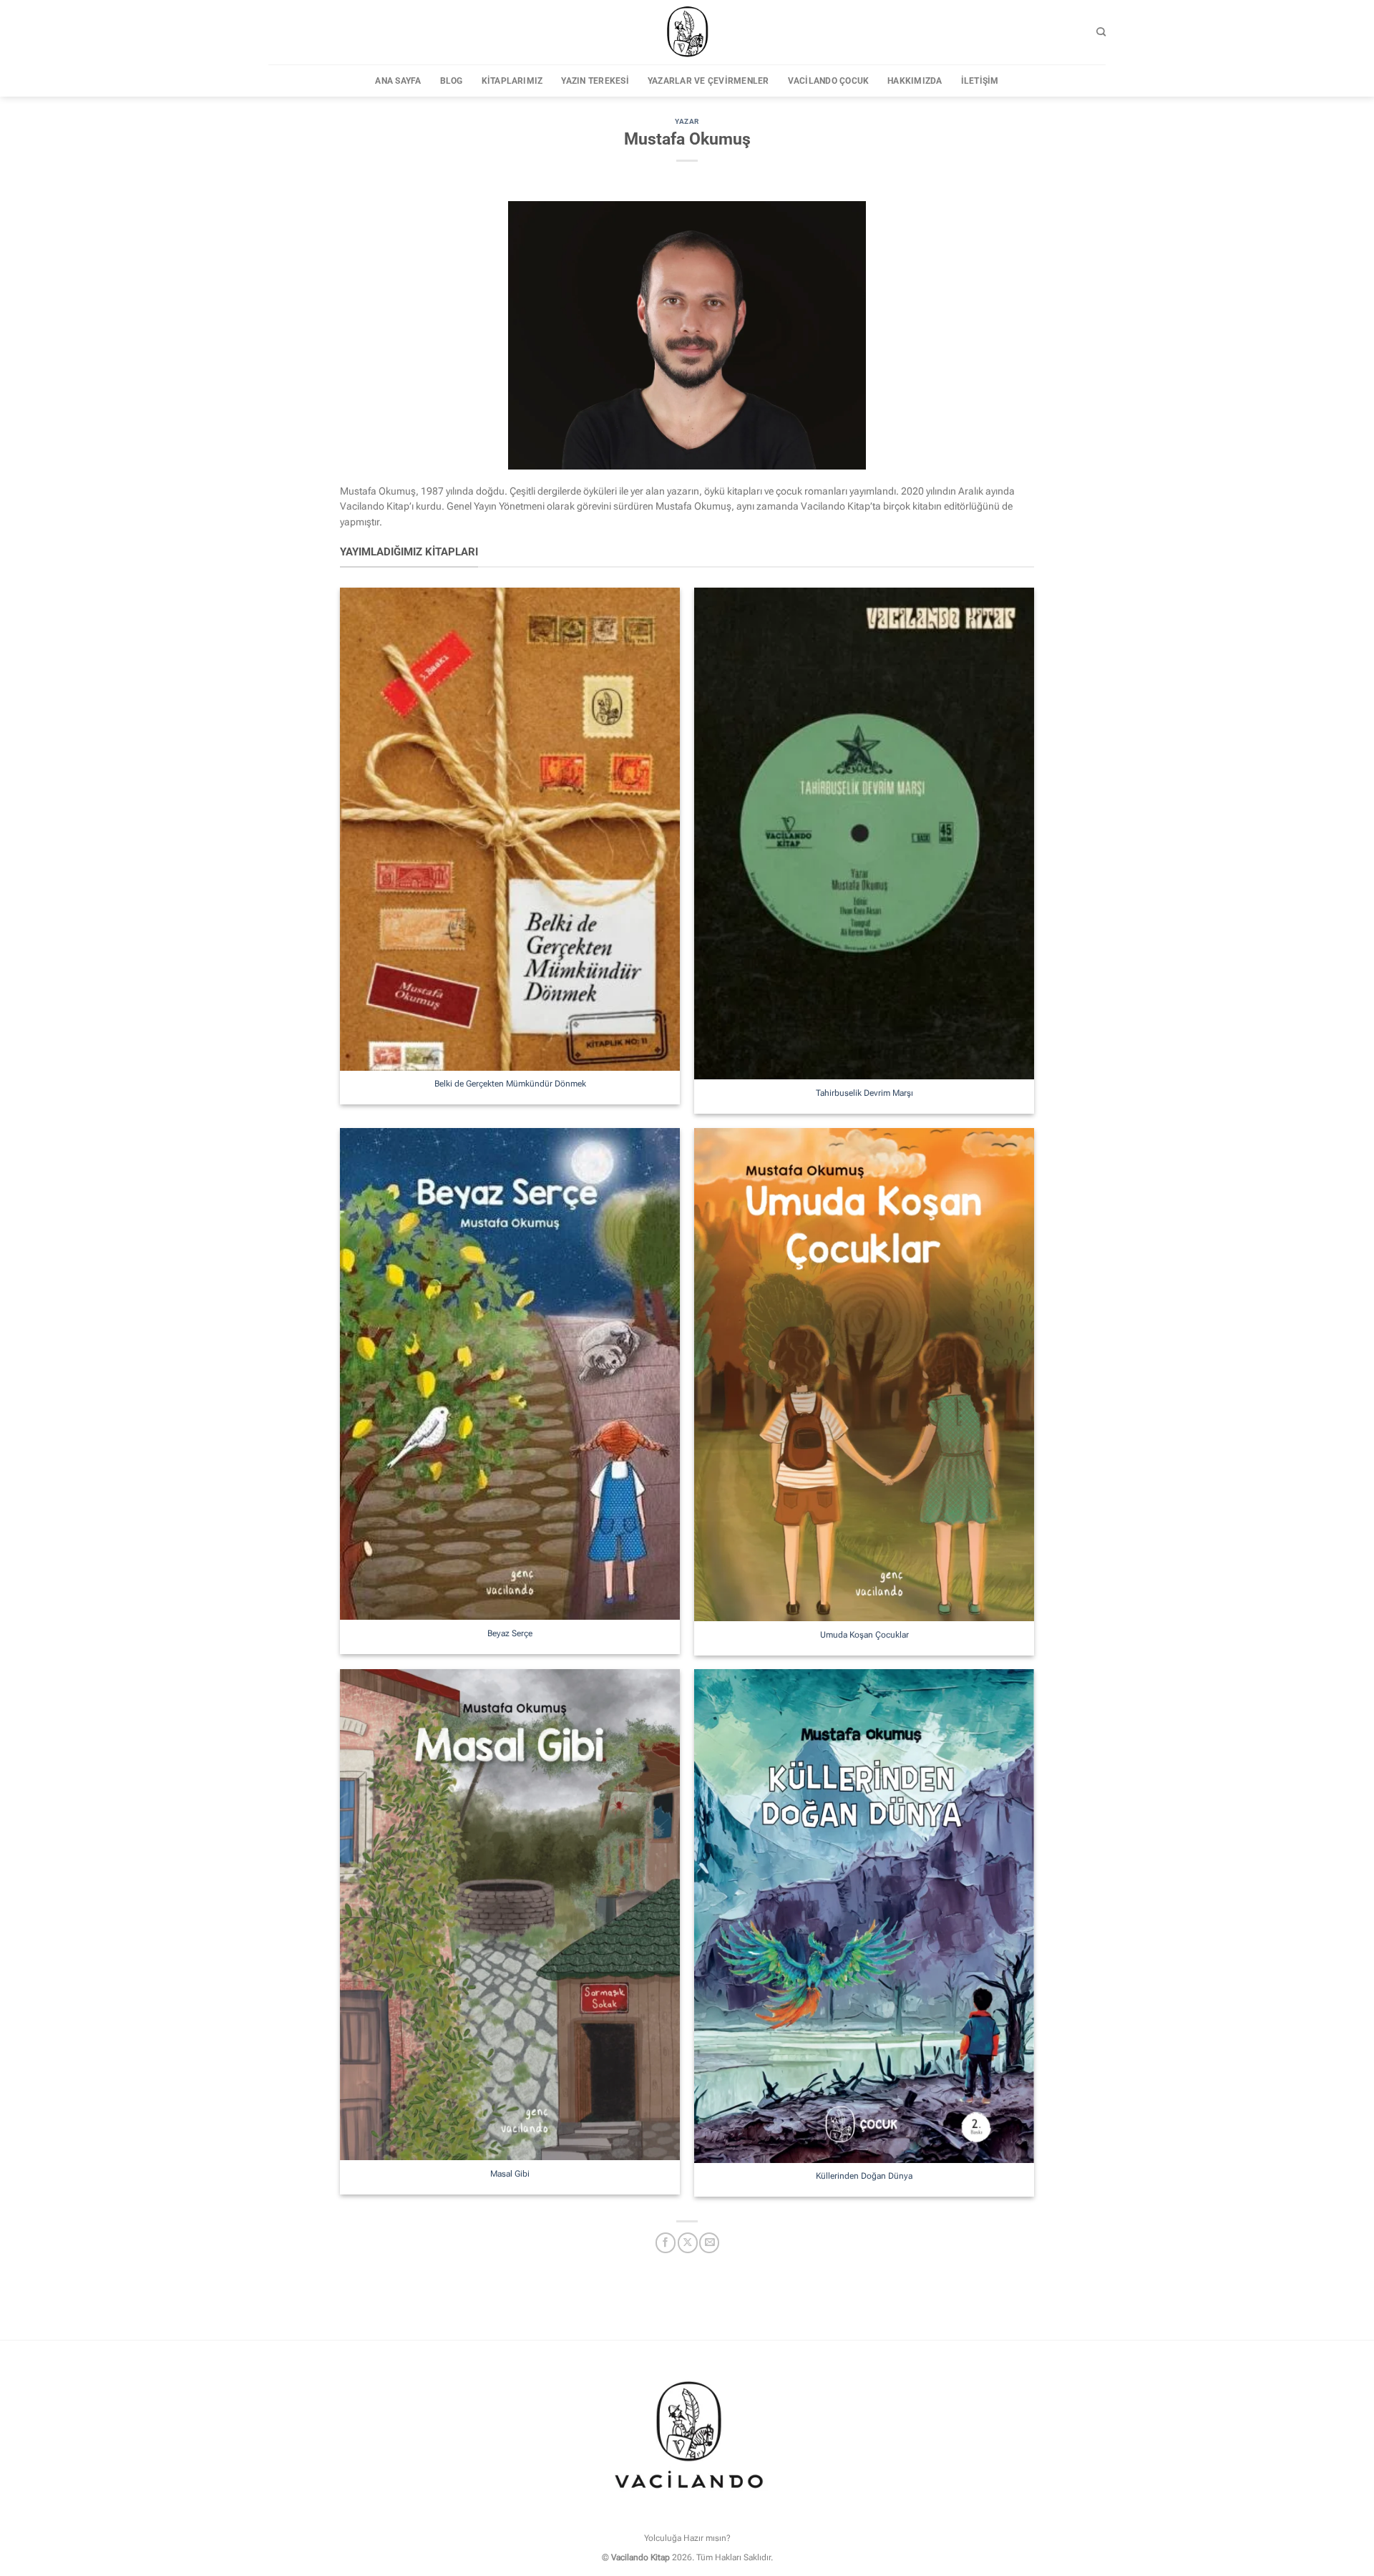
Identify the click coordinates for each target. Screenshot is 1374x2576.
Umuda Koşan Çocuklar (864, 1635)
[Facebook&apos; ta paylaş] (666, 2243)
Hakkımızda (915, 81)
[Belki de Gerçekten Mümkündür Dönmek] (510, 829)
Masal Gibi (510, 2174)
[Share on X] (688, 2243)
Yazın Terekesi (595, 81)
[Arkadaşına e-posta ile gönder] (709, 2243)
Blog (452, 81)
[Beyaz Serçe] (510, 1374)
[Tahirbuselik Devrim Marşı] (864, 834)
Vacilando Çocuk (829, 81)
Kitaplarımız (512, 81)
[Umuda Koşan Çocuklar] (864, 1375)
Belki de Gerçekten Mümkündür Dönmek (510, 1084)
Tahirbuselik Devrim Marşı (864, 1093)
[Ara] (1101, 32)
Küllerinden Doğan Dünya (864, 2176)
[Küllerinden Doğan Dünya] (864, 1916)
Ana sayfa (398, 81)
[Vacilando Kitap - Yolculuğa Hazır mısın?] (687, 32)
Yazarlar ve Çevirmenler (708, 81)
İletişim (980, 81)
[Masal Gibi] (510, 1915)
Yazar (687, 121)
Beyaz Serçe (510, 1633)
